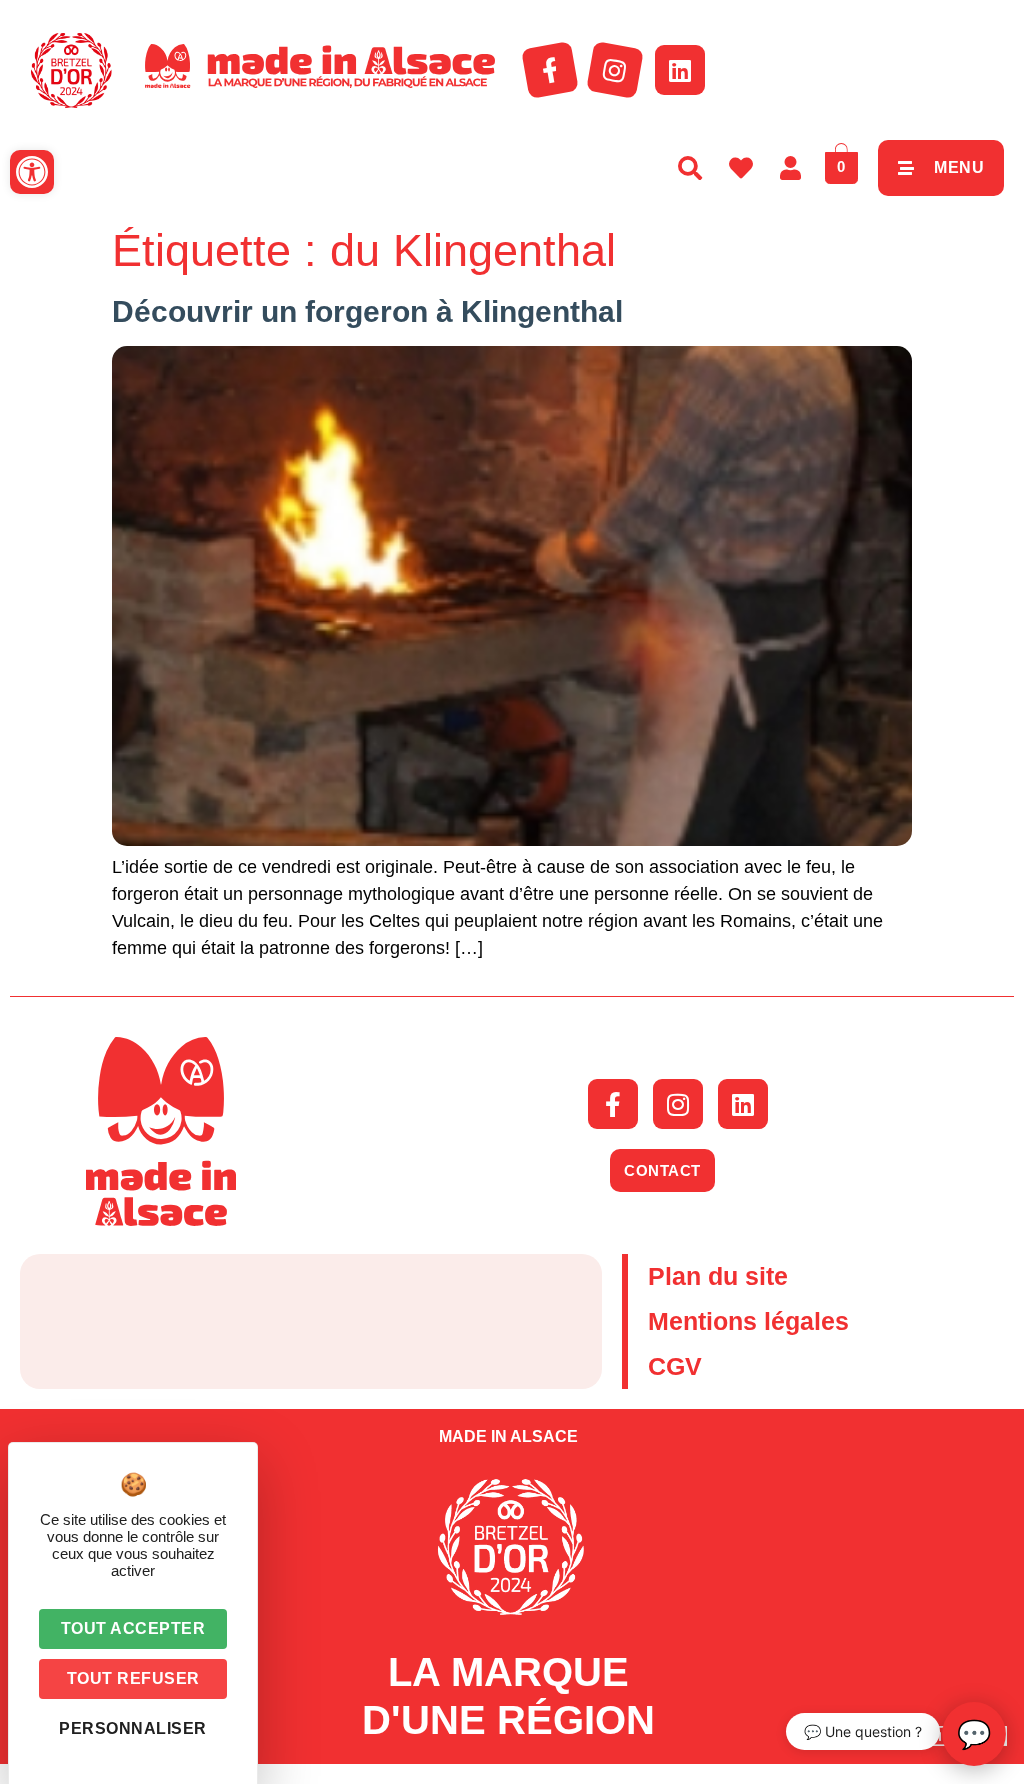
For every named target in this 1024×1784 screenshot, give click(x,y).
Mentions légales (748, 1321)
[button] (32, 172)
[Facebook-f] (550, 70)
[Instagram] (615, 70)
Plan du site (718, 1276)
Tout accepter (133, 1628)
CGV (675, 1366)
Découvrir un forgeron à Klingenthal (367, 311)
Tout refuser (133, 1678)
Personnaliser (133, 1728)
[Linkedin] (680, 70)
